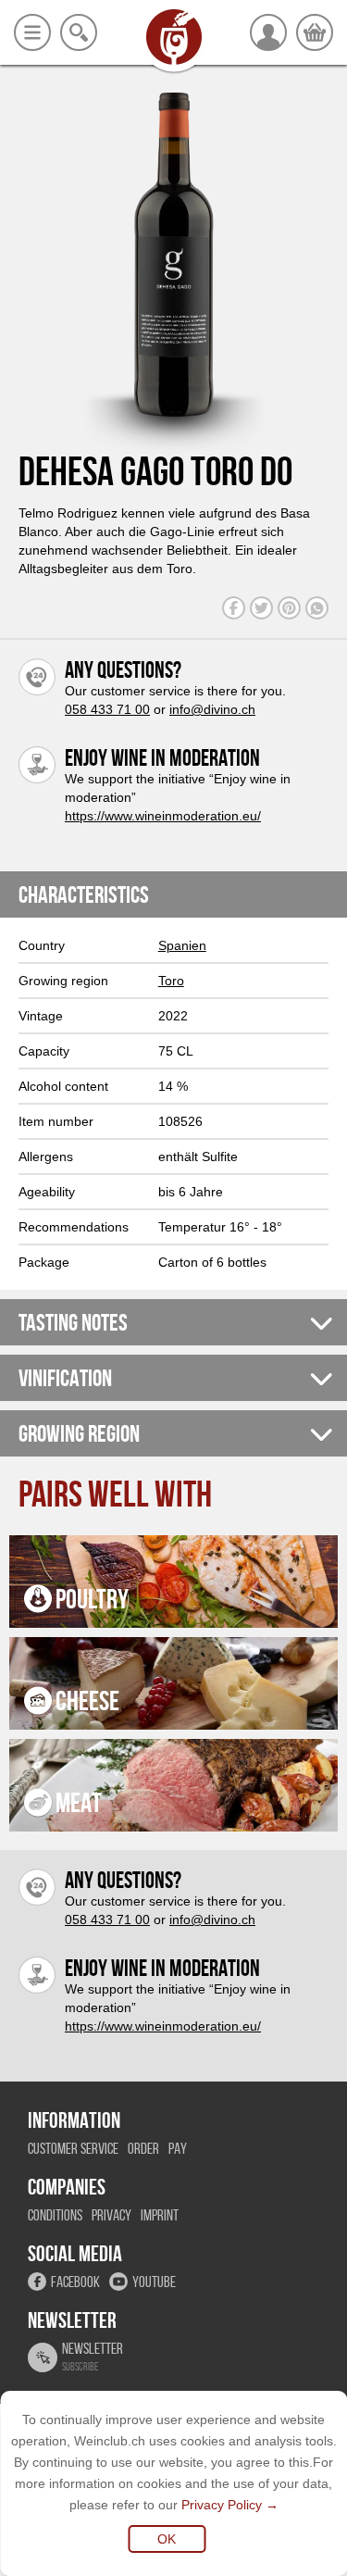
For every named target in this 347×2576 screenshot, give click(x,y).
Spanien (182, 945)
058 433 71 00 (107, 709)
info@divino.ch (212, 709)
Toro (171, 981)
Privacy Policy (222, 2505)
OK (167, 2539)
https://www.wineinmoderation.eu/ (163, 816)
